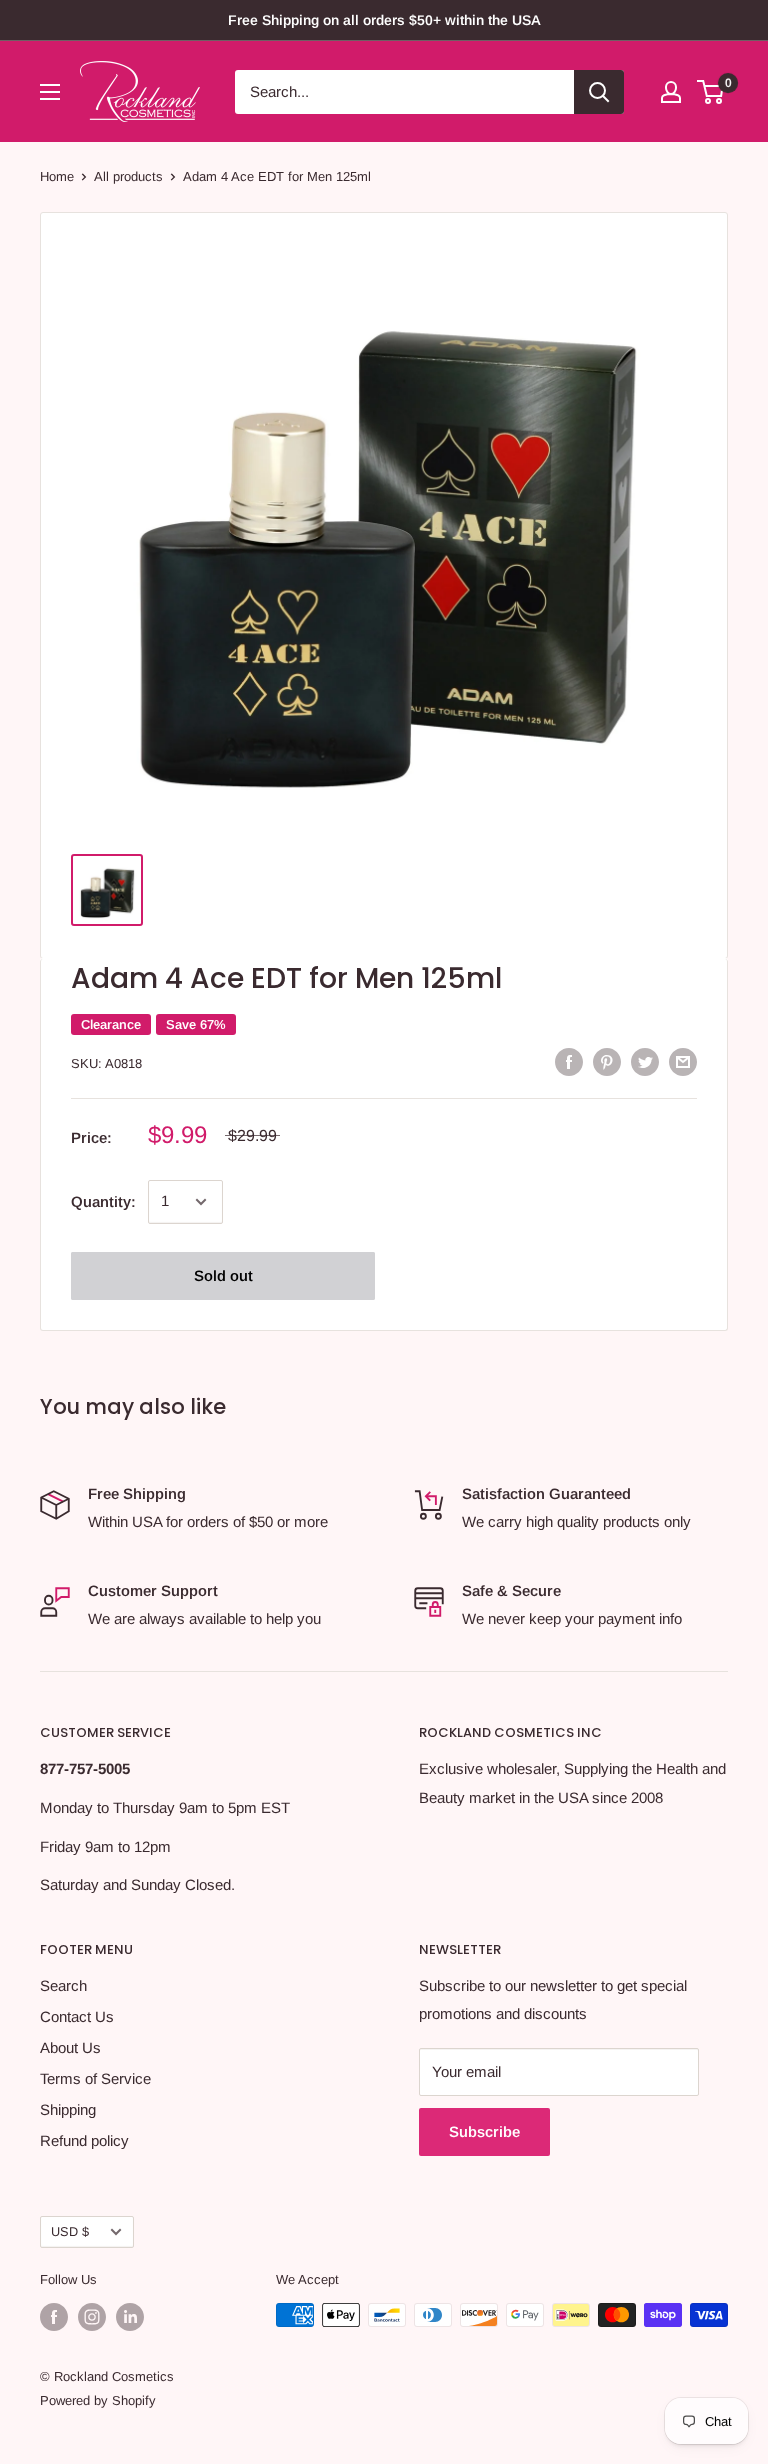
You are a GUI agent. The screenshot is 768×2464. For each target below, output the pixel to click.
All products (128, 176)
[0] (711, 92)
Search (63, 1985)
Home (57, 176)
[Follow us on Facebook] (54, 2317)
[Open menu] (50, 92)
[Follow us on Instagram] (92, 2317)
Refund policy (84, 2140)
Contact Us (77, 2016)
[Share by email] (683, 1061)
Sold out (223, 1275)
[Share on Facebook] (569, 1061)
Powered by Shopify (98, 2400)
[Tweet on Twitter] (645, 1061)
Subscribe (484, 2131)
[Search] (599, 92)
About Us (70, 2047)
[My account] (671, 92)
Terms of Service (95, 2078)
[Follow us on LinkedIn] (130, 2317)
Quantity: (103, 1201)
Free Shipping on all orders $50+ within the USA (384, 20)
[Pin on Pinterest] (607, 1061)
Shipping (68, 2109)
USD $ (70, 2231)
